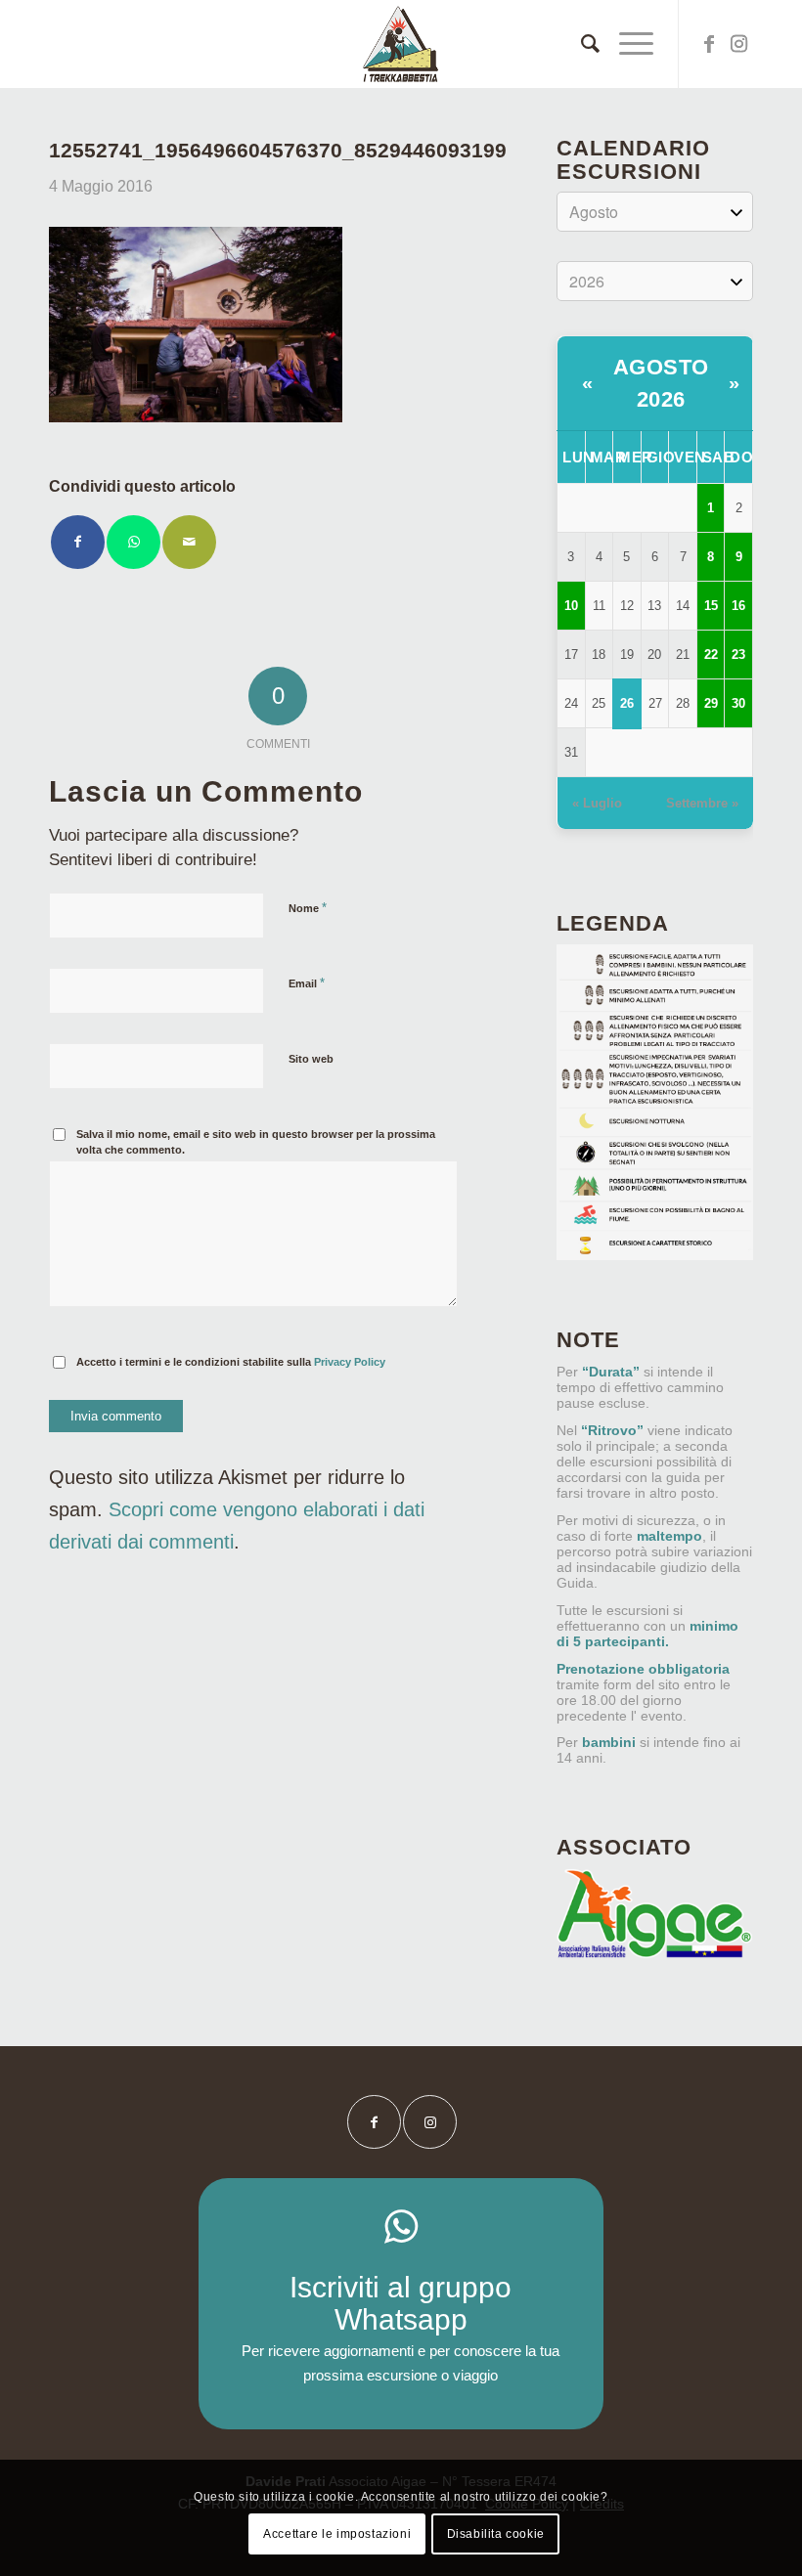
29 (711, 703)
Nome (308, 908)
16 (738, 606)
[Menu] (626, 44)
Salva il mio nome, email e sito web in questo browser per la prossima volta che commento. (256, 1142)
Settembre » (702, 803)
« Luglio (597, 803)
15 (711, 606)
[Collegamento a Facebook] (709, 44)
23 (738, 655)
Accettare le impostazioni (337, 2534)
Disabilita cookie (496, 2534)
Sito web (311, 1059)
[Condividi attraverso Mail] (189, 542)
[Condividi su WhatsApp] (134, 542)
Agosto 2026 (661, 383)
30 (738, 703)
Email (307, 983)
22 (711, 655)
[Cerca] (580, 44)
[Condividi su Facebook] (78, 542)
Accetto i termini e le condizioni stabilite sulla (231, 1362)
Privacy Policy (350, 1362)
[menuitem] (580, 44)
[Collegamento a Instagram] (738, 44)
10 (571, 606)
